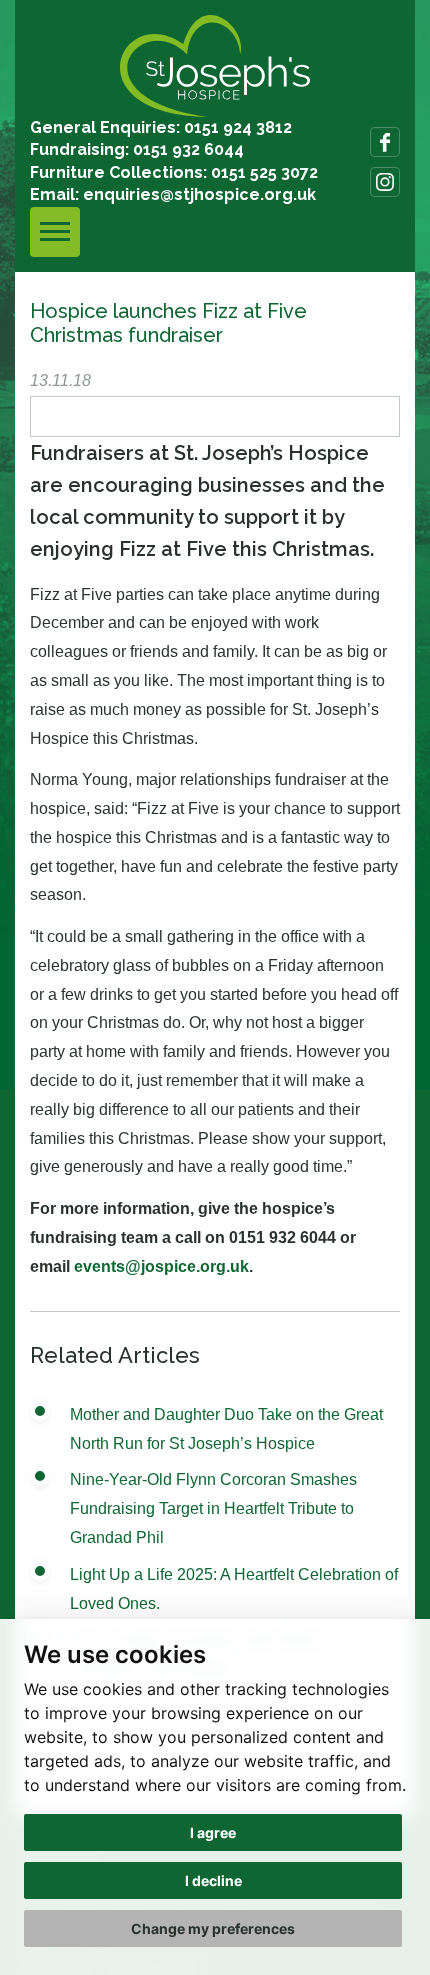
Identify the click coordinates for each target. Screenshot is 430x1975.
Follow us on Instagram (385, 182)
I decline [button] (213, 1880)
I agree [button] (213, 1832)
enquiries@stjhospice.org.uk (199, 194)
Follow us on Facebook (385, 142)
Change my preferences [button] (213, 1928)
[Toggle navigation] (55, 232)
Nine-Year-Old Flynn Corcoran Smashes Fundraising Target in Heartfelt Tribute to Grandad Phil (213, 1508)
